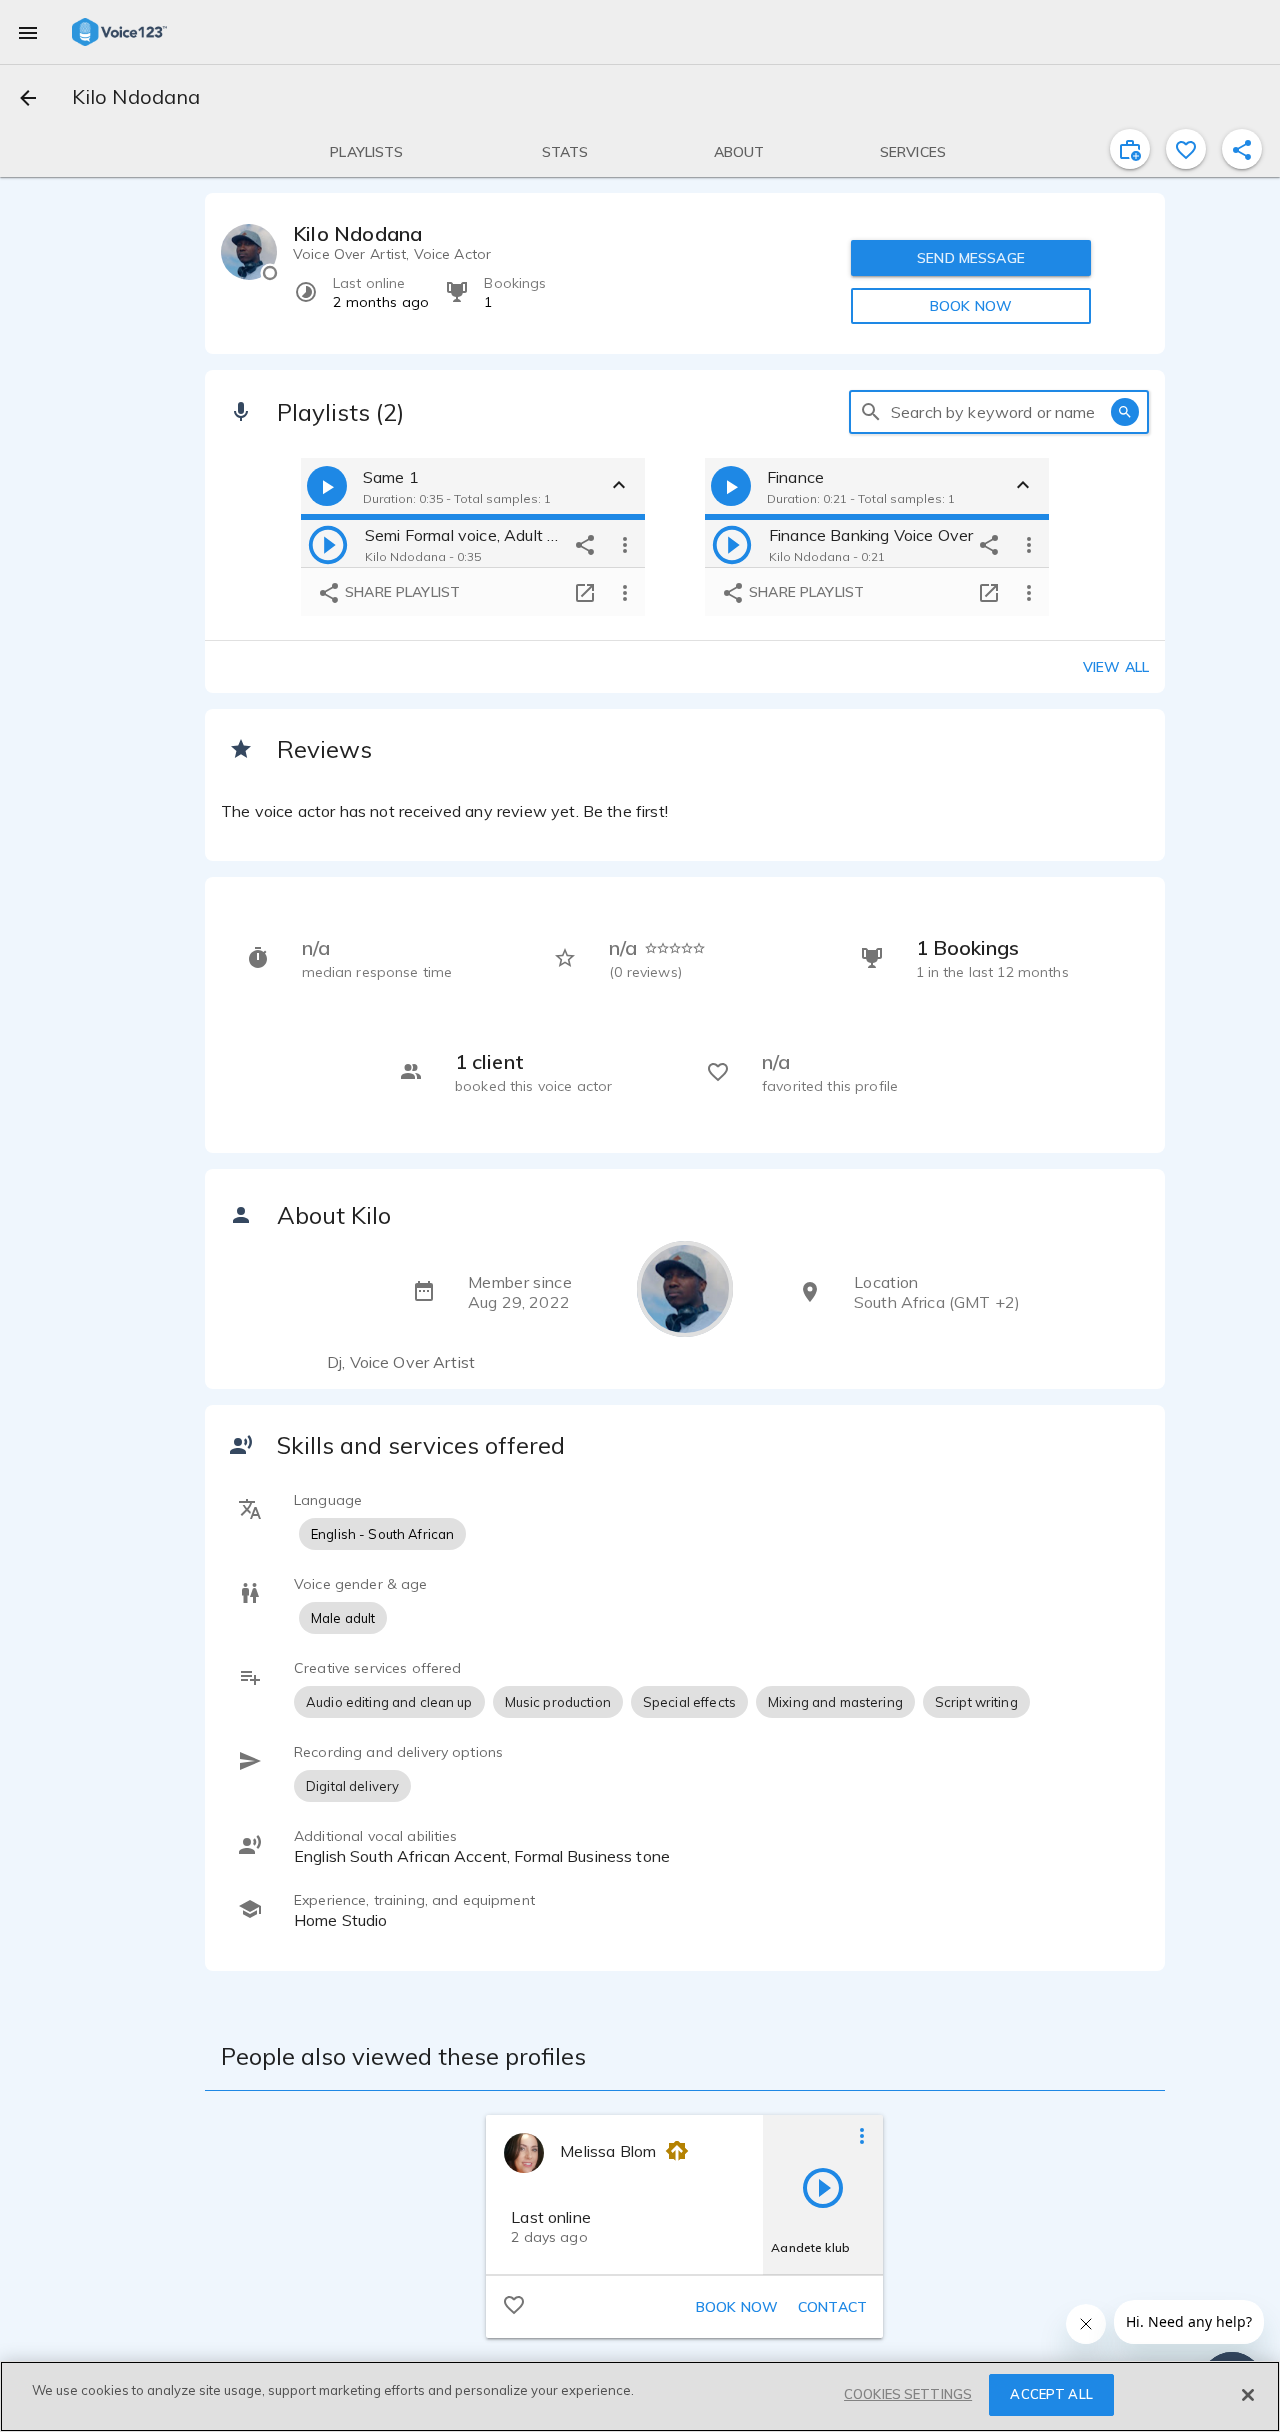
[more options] (625, 544)
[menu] (28, 32)
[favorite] (1186, 149)
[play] (328, 544)
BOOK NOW (971, 306)
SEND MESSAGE (971, 258)
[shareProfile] (1242, 149)
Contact (832, 2307)
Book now (737, 2307)
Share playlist (400, 592)
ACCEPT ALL (1051, 2394)
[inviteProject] (1130, 149)
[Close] (1248, 2395)
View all (1116, 667)
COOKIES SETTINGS (908, 2394)
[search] (871, 412)
